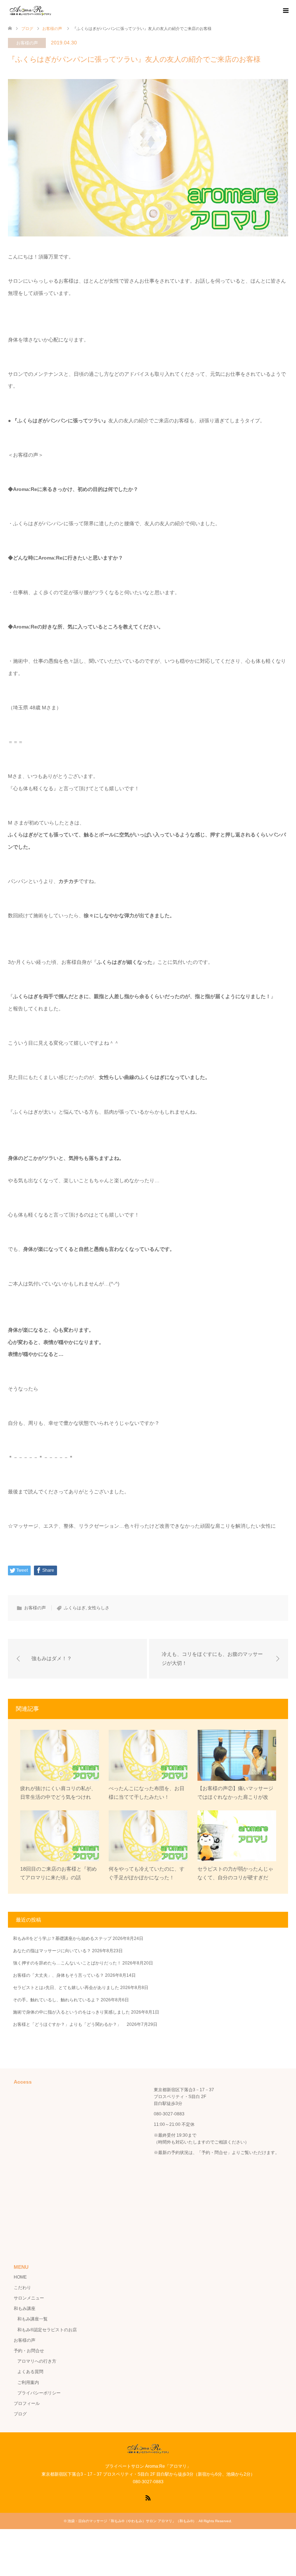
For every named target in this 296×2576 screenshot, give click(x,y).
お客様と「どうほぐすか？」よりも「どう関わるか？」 (69, 2024)
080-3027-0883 (169, 2114)
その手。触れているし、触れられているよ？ (56, 2000)
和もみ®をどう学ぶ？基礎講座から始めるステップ (62, 1938)
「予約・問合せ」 (214, 2153)
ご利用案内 (28, 2383)
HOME (20, 2277)
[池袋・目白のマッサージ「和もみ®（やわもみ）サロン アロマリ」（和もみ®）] (31, 10)
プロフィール (27, 2403)
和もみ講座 (25, 2309)
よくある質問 (30, 2372)
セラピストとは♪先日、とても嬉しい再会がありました (66, 1988)
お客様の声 (27, 43)
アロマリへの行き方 (37, 2361)
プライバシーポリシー (39, 2393)
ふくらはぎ (75, 1608)
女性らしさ (99, 1608)
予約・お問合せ (29, 2351)
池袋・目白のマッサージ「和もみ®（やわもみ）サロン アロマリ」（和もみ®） (132, 2521)
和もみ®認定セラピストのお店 (47, 2330)
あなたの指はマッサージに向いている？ (52, 1951)
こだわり (22, 2288)
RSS (148, 2497)
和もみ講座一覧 (32, 2319)
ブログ (20, 2414)
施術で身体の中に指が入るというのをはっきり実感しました (71, 2012)
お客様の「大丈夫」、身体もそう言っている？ (58, 1975)
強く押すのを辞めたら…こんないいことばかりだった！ (67, 1963)
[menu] (285, 11)
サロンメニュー (29, 2298)
